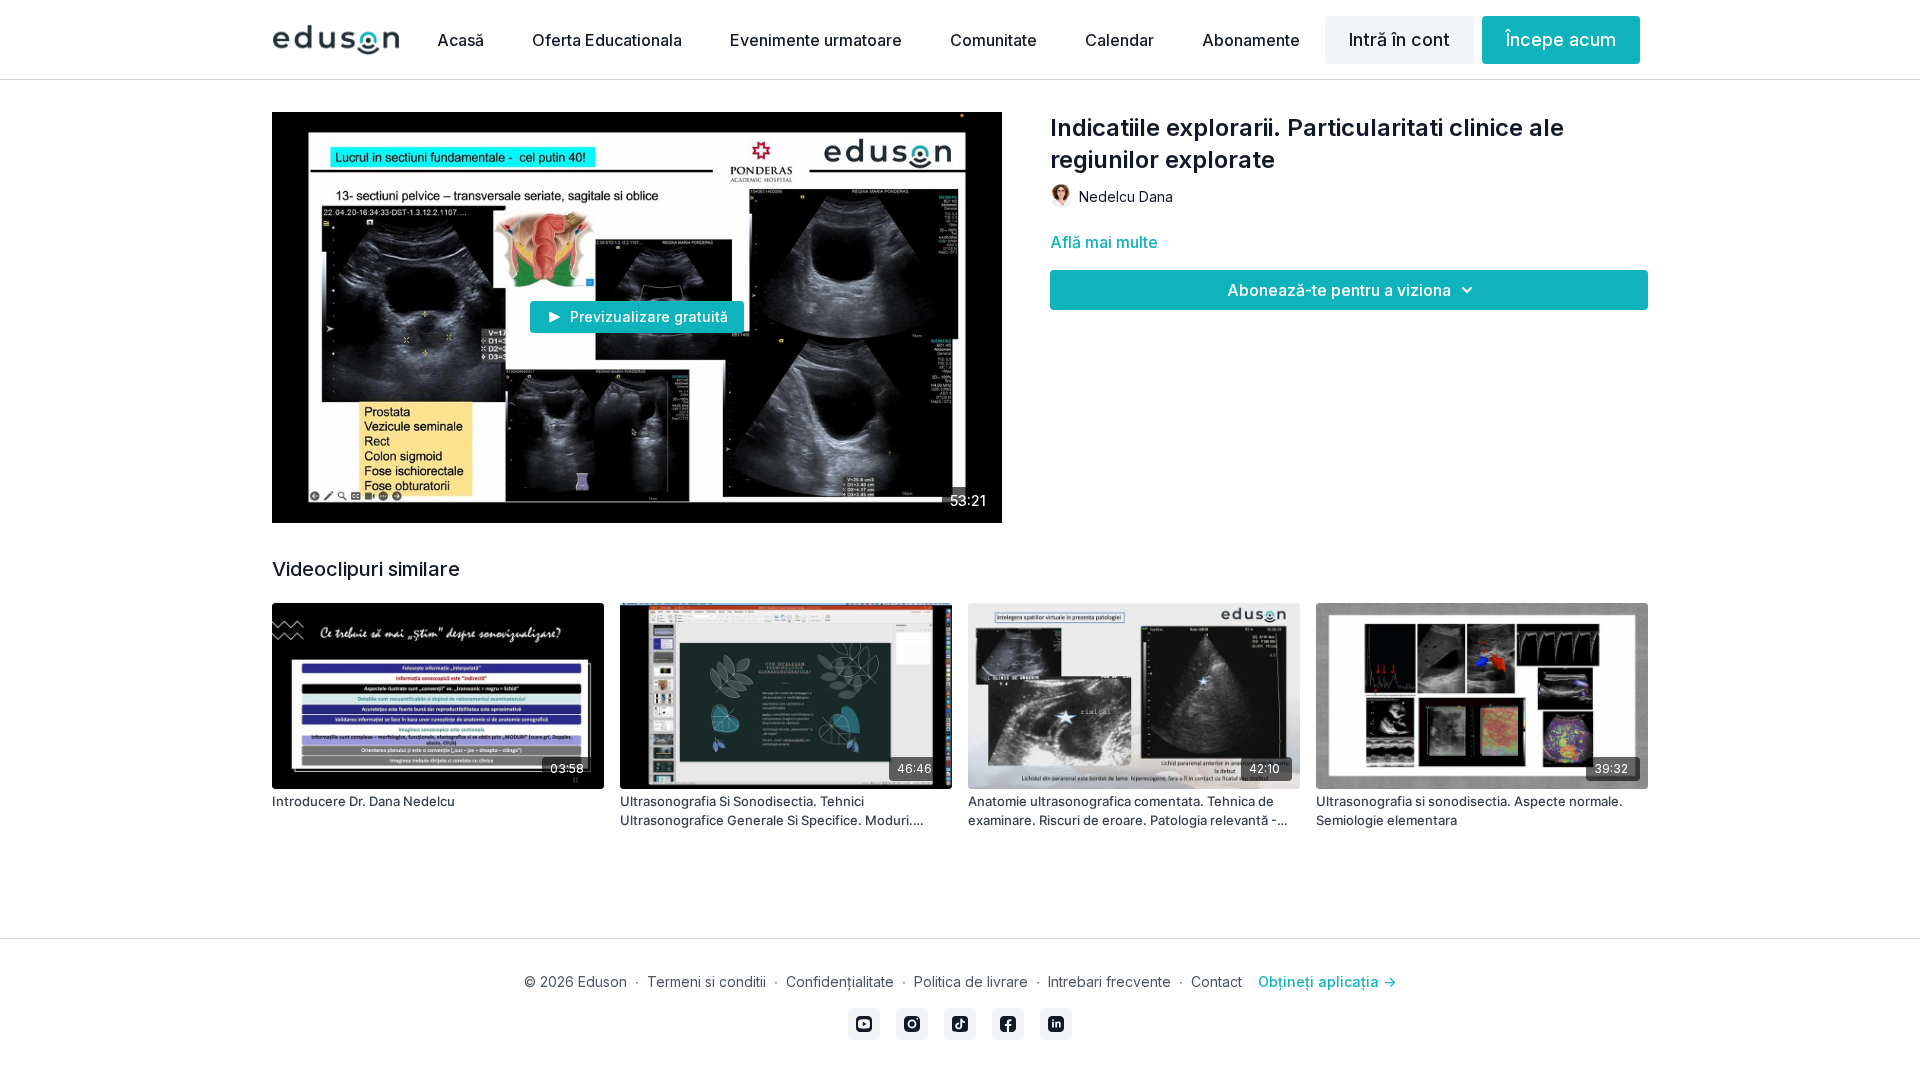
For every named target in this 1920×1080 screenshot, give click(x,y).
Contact (1216, 981)
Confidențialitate (840, 981)
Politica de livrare (971, 981)
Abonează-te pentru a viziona (1339, 290)
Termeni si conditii (706, 981)
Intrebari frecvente (1109, 981)
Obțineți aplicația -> (1327, 981)
